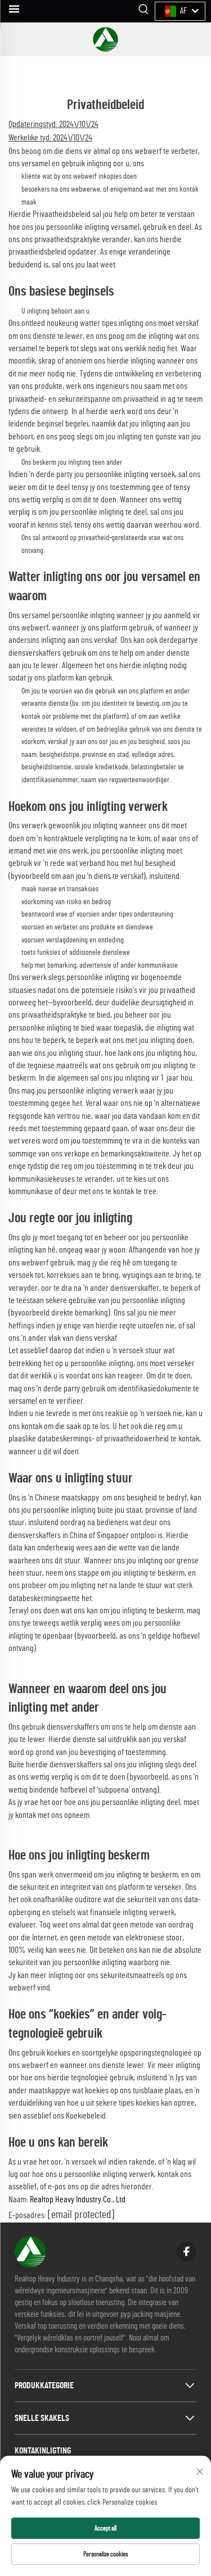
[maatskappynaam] (105, 39)
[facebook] (187, 2251)
